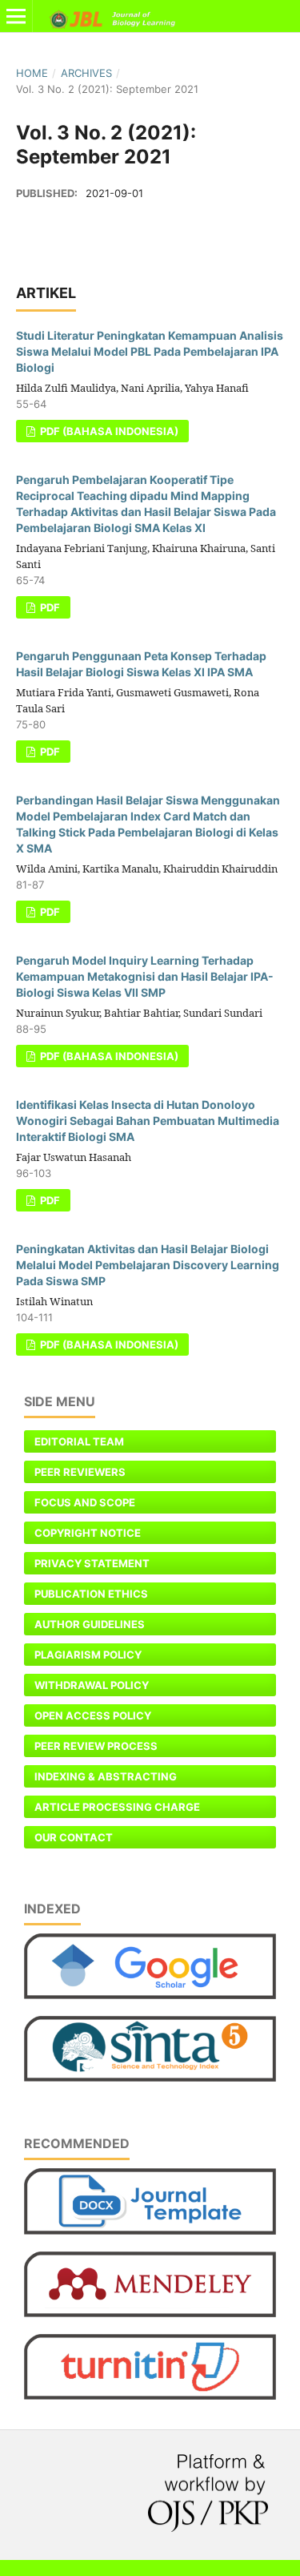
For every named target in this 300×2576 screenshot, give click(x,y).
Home (32, 73)
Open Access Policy (93, 1715)
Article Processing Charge (117, 1807)
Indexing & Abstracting (106, 1776)
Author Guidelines (90, 1624)
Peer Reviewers (80, 1472)
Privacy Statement (92, 1563)
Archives (86, 73)
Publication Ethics (91, 1594)
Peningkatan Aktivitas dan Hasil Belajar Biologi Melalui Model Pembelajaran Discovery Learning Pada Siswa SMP (148, 1265)
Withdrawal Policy (92, 1685)
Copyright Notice (88, 1533)
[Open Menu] (16, 16)
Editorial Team (79, 1441)
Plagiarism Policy (88, 1655)
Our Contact (74, 1837)
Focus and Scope (85, 1502)
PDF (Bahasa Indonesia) (108, 431)
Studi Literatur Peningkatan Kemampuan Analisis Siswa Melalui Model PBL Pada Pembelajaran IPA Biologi (150, 351)
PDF (49, 607)
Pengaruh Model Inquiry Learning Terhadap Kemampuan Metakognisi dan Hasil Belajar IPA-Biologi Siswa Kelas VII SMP (145, 976)
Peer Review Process (96, 1746)
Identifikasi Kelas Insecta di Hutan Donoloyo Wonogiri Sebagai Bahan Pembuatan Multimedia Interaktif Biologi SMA (148, 1121)
